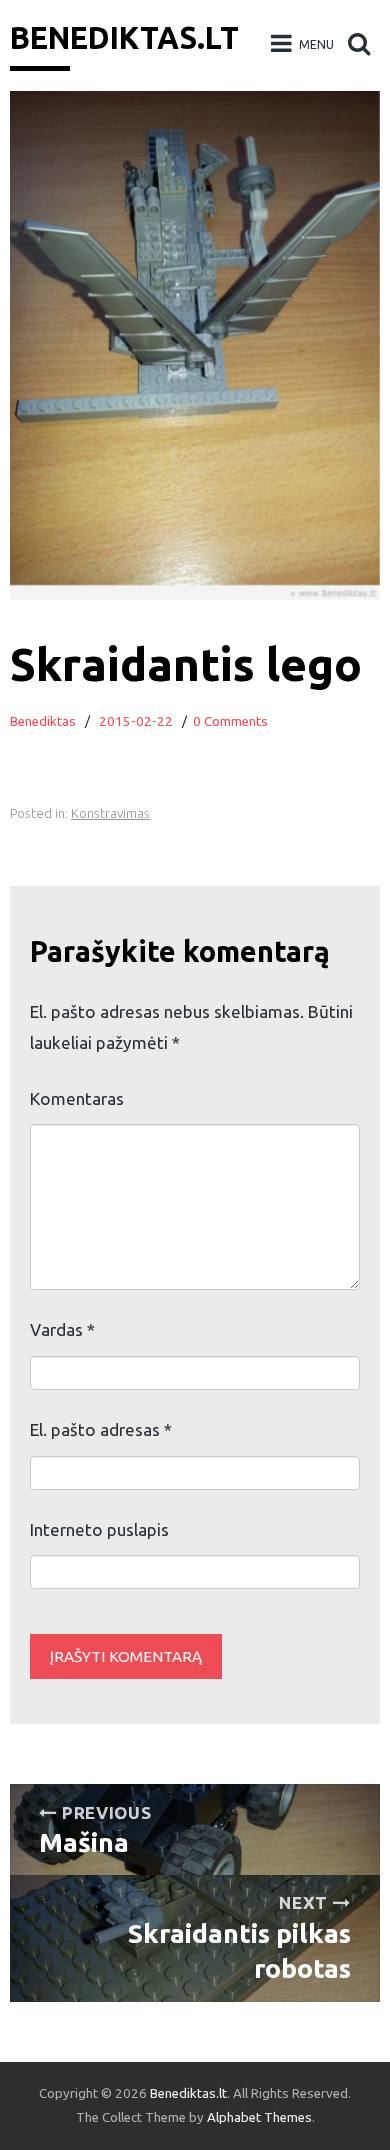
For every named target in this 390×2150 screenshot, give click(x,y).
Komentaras (77, 1098)
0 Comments (230, 721)
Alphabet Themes (259, 2117)
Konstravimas (110, 813)
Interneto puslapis (99, 1529)
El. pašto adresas (101, 1429)
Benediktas (43, 721)
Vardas (62, 1329)
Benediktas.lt (124, 38)
